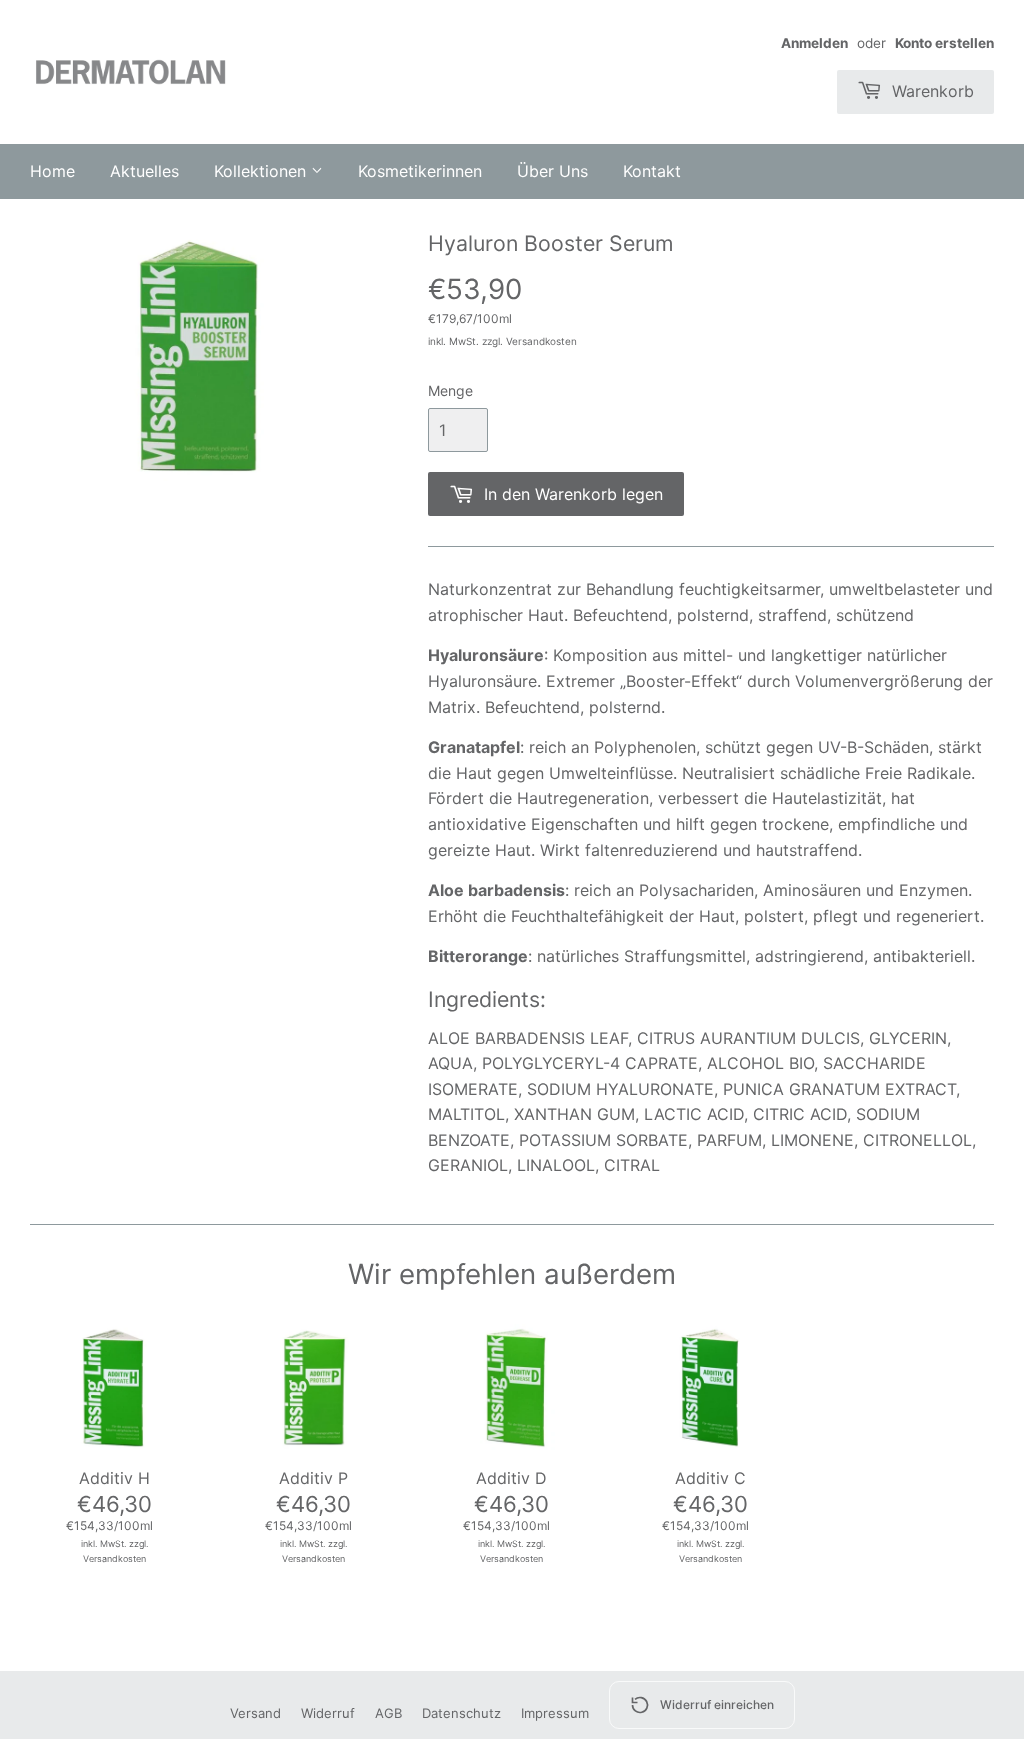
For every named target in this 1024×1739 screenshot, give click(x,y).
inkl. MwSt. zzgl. (114, 1543)
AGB (388, 1713)
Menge (450, 390)
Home (52, 171)
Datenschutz (461, 1713)
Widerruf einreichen (717, 1704)
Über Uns (552, 171)
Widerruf (328, 1713)
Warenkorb (930, 91)
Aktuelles (144, 171)
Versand (255, 1713)
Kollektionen (262, 171)
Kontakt (652, 171)
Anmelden (814, 43)
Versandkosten (541, 341)
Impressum (555, 1713)
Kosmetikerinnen (420, 171)
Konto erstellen (944, 43)
